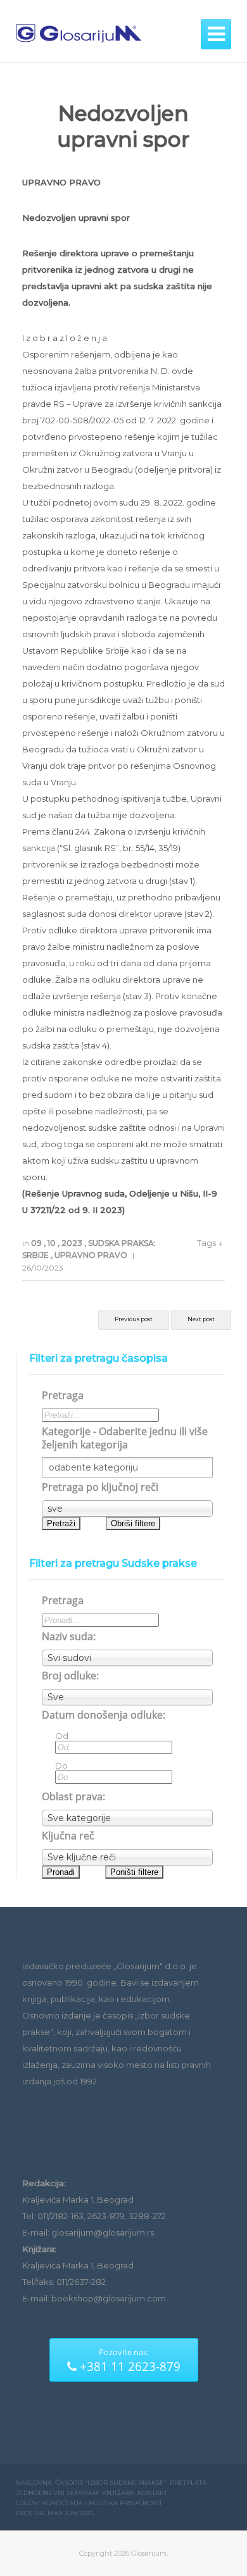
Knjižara (118, 2493)
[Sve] (127, 1697)
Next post (201, 1319)
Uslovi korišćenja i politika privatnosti (89, 2503)
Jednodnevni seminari (57, 2493)
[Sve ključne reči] (127, 1857)
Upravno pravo (92, 1255)
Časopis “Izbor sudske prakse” (111, 2483)
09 (37, 1243)
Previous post (134, 1319)
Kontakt (152, 2493)
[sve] (127, 1509)
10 (53, 1243)
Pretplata (188, 2483)
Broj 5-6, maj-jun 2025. (55, 2513)
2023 (73, 1243)
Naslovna (34, 2483)
